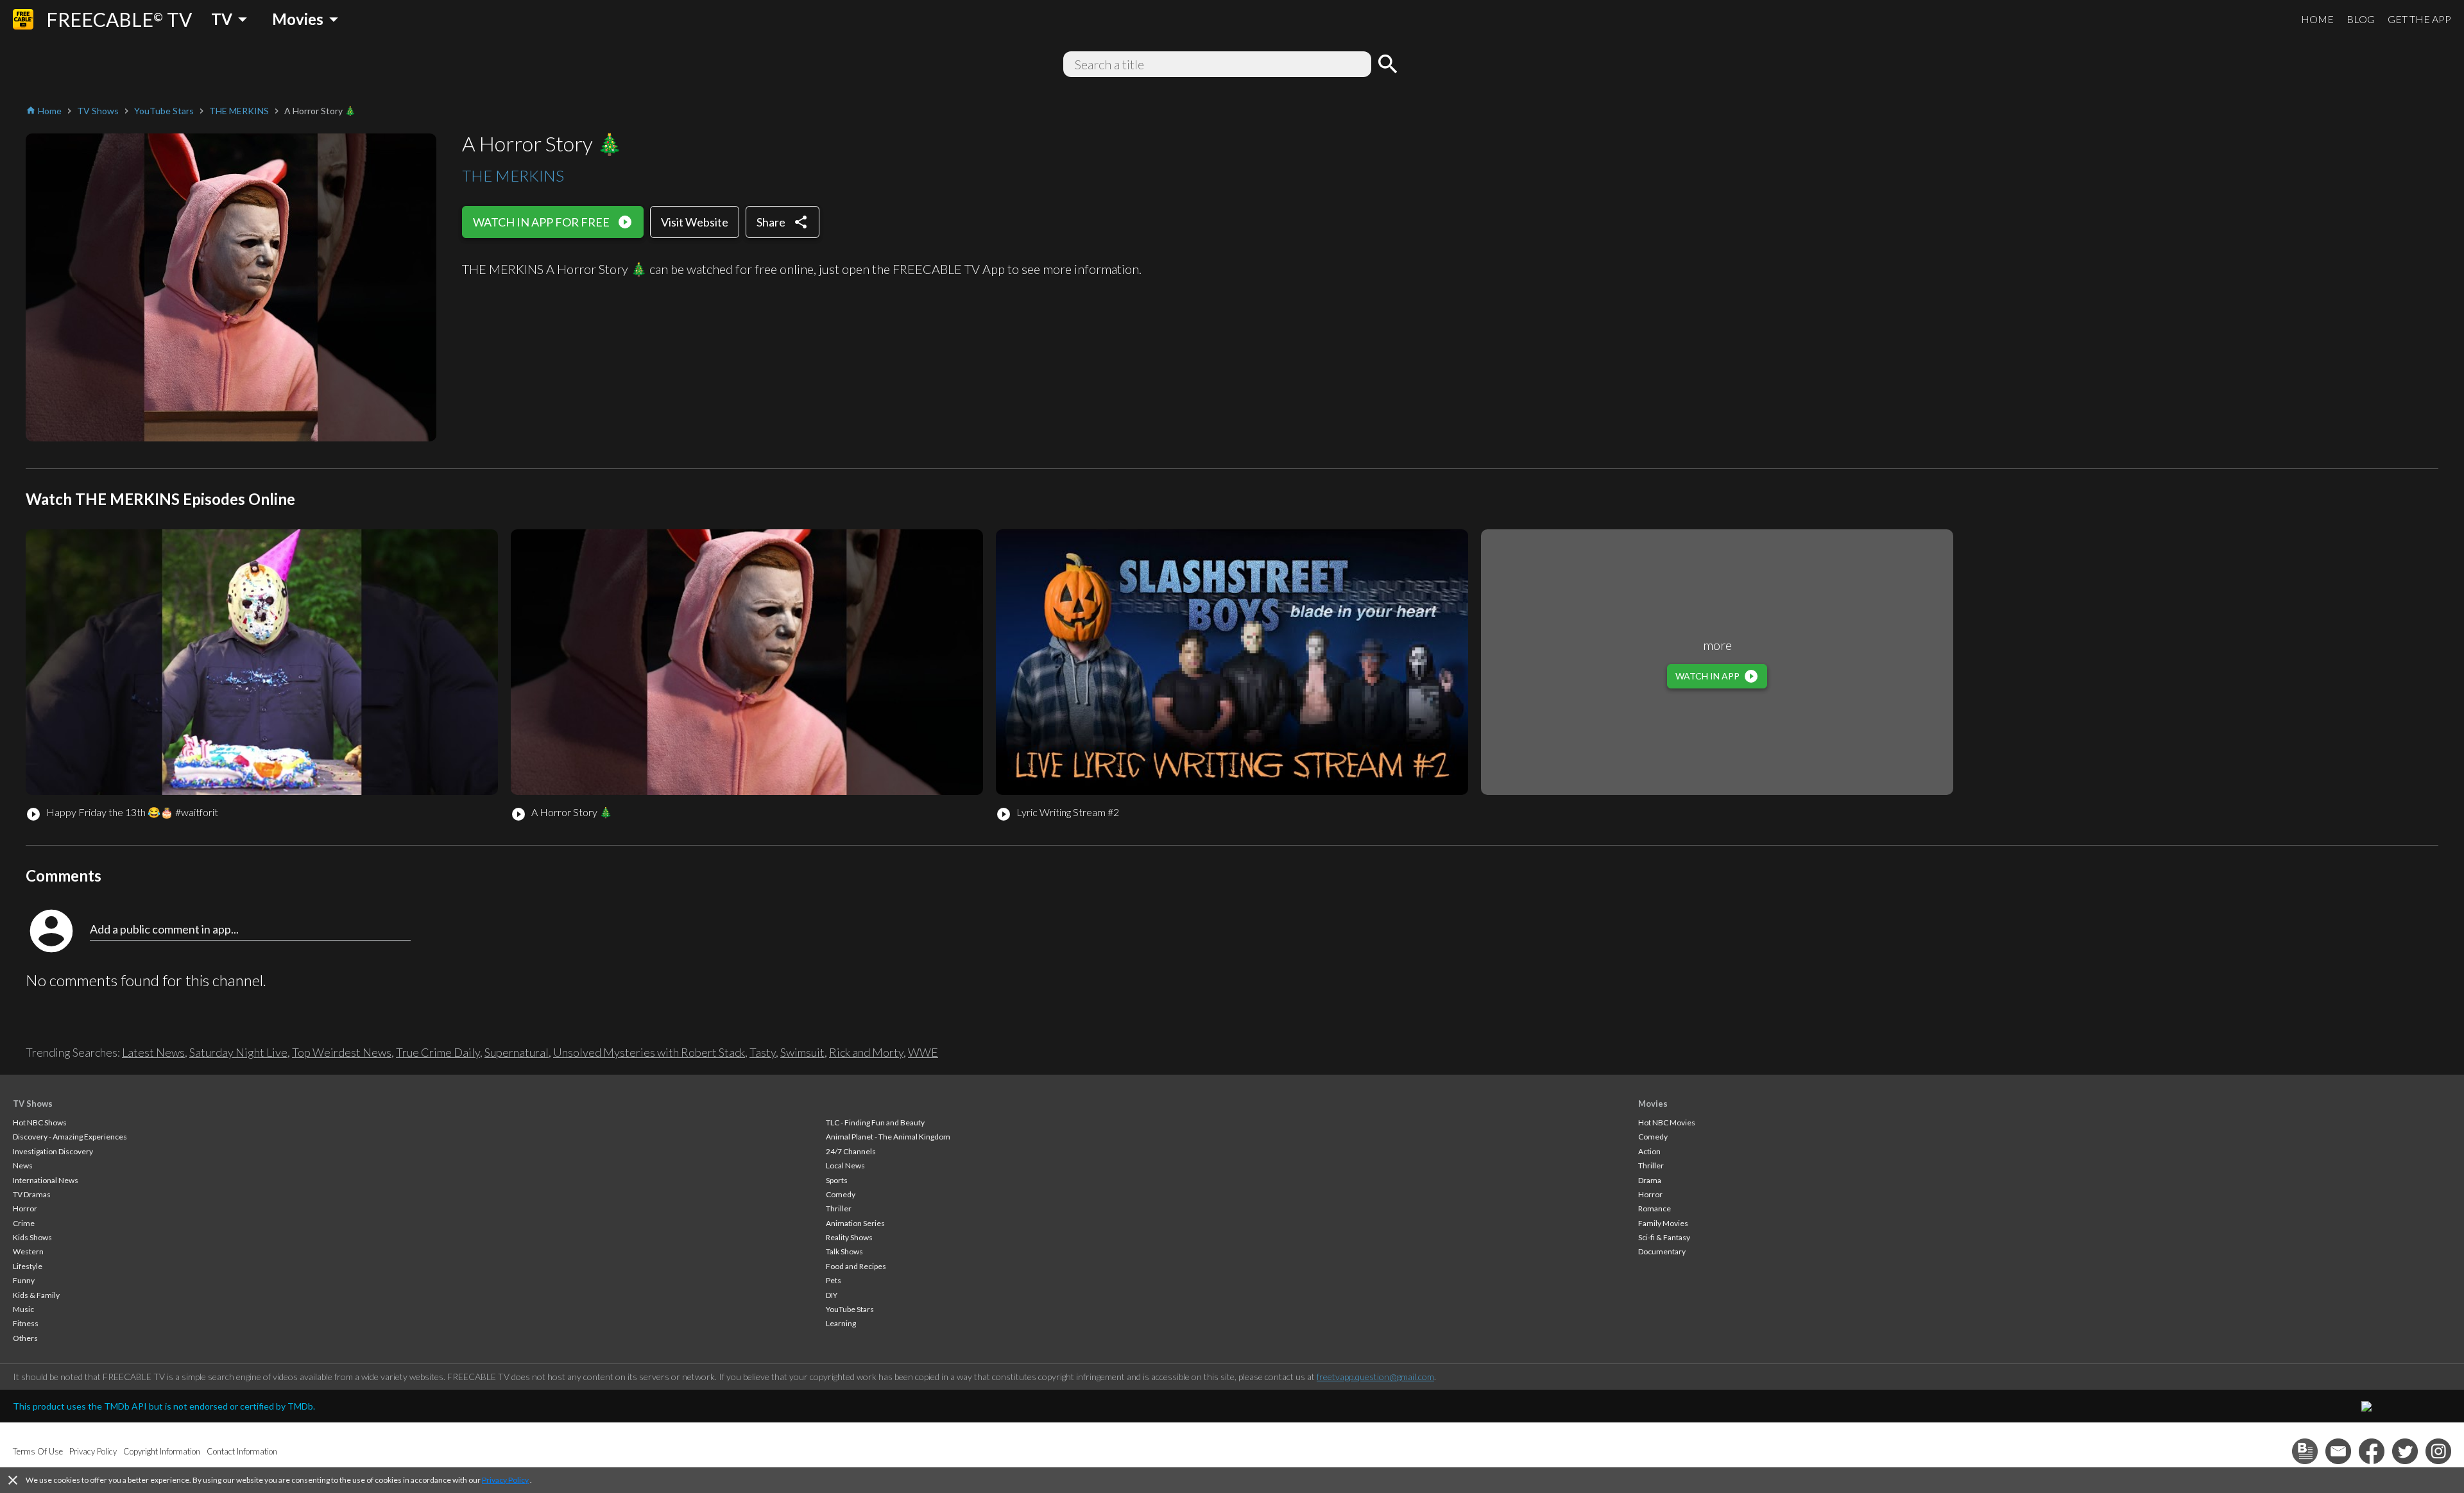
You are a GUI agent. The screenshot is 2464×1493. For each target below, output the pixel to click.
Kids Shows (32, 1237)
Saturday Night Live (238, 1052)
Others (25, 1338)
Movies (1653, 1104)
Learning (841, 1323)
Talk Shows (844, 1251)
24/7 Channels (851, 1151)
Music (23, 1309)
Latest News (153, 1052)
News (23, 1165)
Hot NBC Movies (1667, 1122)
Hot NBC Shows (40, 1122)
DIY (832, 1295)
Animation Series (855, 1223)
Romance (1655, 1208)
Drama (1650, 1180)
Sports (837, 1180)
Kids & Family (36, 1295)
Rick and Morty (866, 1052)
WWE (923, 1052)
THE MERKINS (513, 175)
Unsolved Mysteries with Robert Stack (649, 1052)
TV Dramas (32, 1194)
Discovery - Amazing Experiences (70, 1137)
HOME (2317, 19)
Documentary (1662, 1251)
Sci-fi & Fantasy (1664, 1237)
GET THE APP (2419, 19)
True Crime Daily (438, 1052)
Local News (845, 1165)
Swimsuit (802, 1052)
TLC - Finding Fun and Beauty (875, 1122)
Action (1649, 1151)
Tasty (763, 1052)
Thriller (839, 1208)
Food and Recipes (856, 1266)
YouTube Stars (850, 1309)
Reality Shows (849, 1237)
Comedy (841, 1194)
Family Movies (1663, 1223)
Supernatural (517, 1052)
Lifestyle (28, 1266)
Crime (24, 1223)
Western (28, 1251)
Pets (834, 1280)
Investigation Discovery (53, 1151)
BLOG (2361, 19)
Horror (25, 1208)
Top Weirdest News (342, 1052)
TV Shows (33, 1104)
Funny (24, 1280)
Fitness (26, 1323)
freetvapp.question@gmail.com (1375, 1377)
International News (46, 1180)
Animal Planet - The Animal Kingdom (888, 1137)
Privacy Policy (505, 1480)
